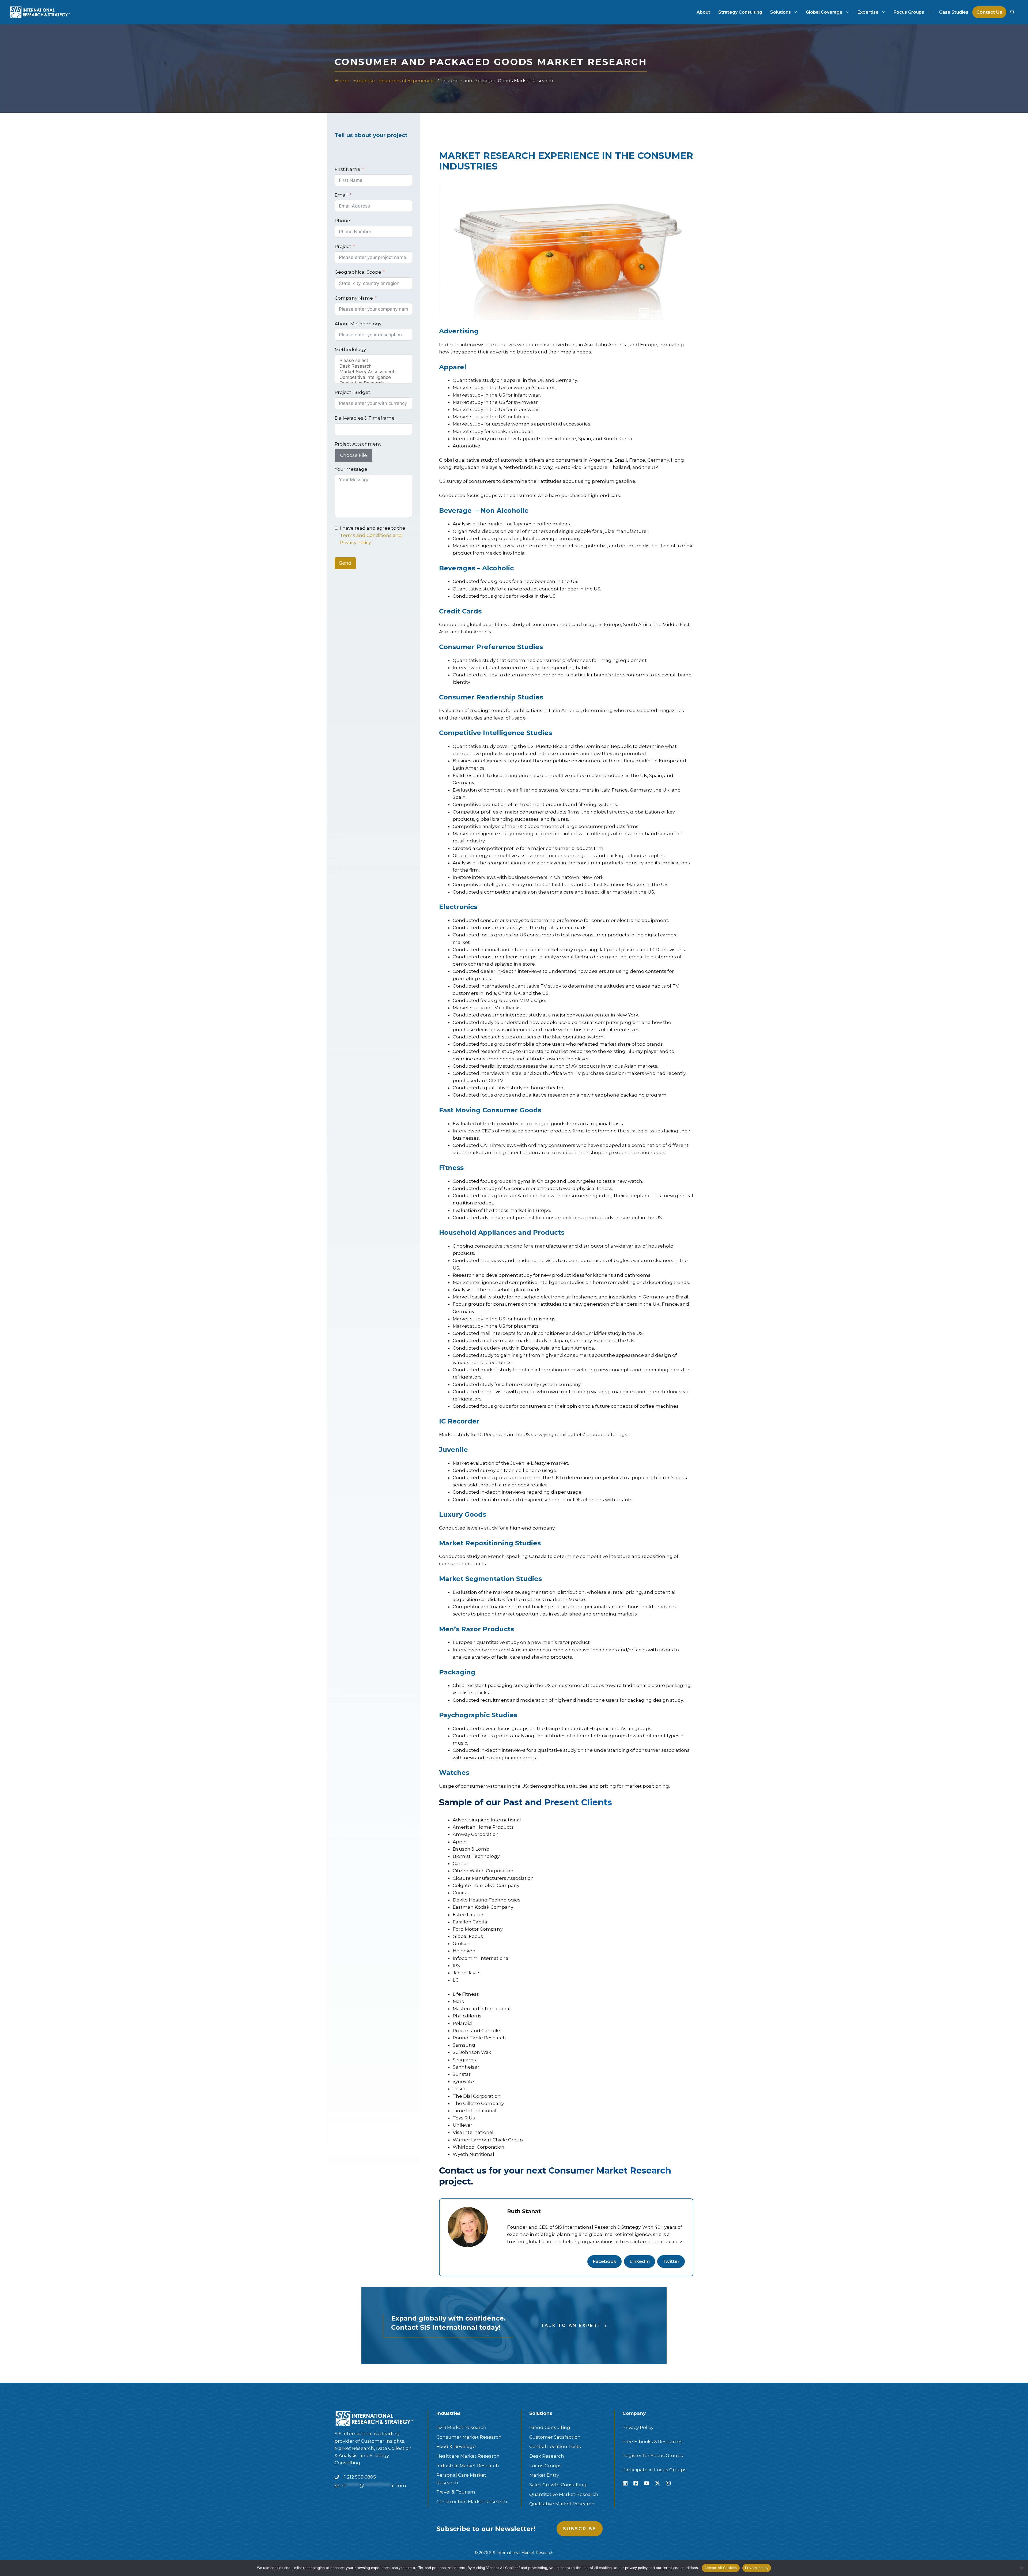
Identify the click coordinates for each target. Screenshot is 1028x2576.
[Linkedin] (625, 2483)
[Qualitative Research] (373, 383)
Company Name (354, 298)
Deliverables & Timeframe (365, 418)
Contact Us (989, 12)
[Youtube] (647, 2483)
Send (345, 563)
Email (341, 195)
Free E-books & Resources (653, 2442)
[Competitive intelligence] (373, 377)
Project (343, 246)
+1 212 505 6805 (359, 2477)
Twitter (671, 2261)
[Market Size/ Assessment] (373, 372)
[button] (1012, 12)
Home (342, 81)
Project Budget (352, 392)
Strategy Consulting (740, 12)
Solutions (781, 12)
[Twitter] (657, 2483)
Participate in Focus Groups (654, 2470)
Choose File (354, 455)
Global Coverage (824, 12)
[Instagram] (668, 2483)
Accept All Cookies (721, 2568)
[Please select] (373, 361)
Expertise (868, 12)
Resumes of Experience (406, 81)
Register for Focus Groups (653, 2456)
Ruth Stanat (524, 2211)
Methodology (350, 349)
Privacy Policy (638, 2427)
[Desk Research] (373, 366)
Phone (342, 221)
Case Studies (954, 12)
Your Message (351, 469)
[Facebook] (636, 2483)
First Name (347, 169)
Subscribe (580, 2529)
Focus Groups (909, 12)
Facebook (604, 2261)
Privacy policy (757, 2568)
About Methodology (358, 324)
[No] (1021, 2568)
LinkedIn (640, 2261)
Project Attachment (358, 444)
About (703, 12)
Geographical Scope (358, 272)
